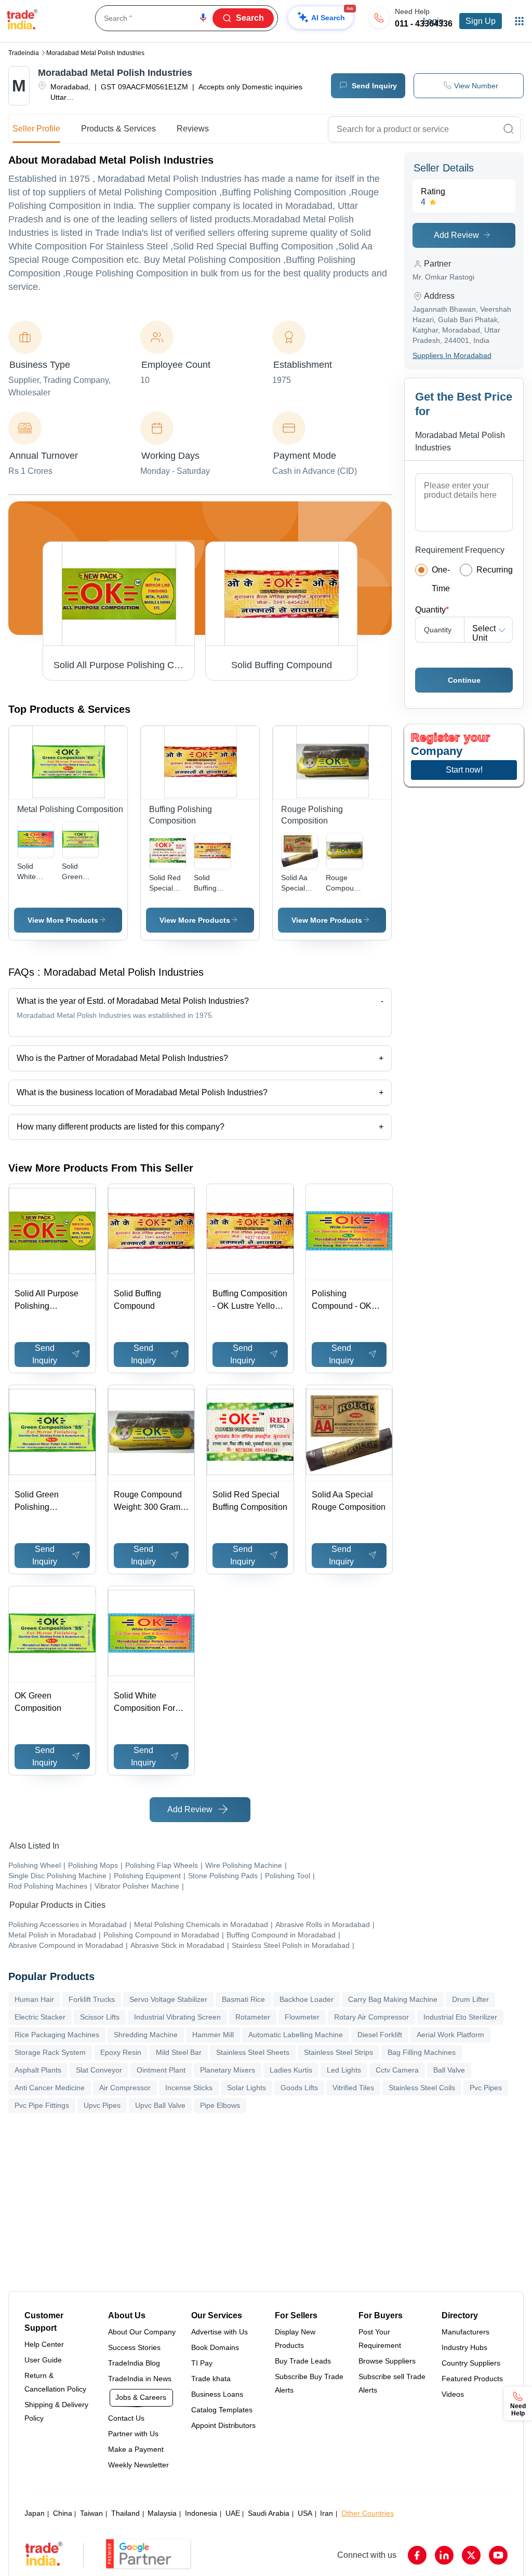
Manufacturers (465, 2332)
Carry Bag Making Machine (393, 1999)
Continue (464, 680)
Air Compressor (125, 2088)
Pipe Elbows (220, 2105)
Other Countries (368, 2513)
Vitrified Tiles (353, 2088)
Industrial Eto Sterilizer (460, 2017)
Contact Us (126, 2418)
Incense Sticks (189, 2088)
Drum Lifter (470, 1999)
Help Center (44, 2344)
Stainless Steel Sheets (253, 2052)
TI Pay (202, 2363)
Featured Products (472, 2379)
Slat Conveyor (99, 2070)
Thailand (125, 2513)
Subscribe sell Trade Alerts (392, 2383)
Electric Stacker (40, 2017)
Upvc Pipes (102, 2105)
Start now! (464, 770)
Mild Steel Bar (179, 2052)
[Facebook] (417, 2555)
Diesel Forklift (380, 2035)
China (63, 2513)
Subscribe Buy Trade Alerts (309, 2383)
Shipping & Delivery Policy (56, 2411)
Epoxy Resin (121, 2052)
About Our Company (142, 2332)
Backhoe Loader (307, 1999)
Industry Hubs (464, 2347)
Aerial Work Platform (450, 2035)
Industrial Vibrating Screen (177, 2017)
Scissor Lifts (100, 2017)
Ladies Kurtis (291, 2070)
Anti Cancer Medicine (50, 2088)
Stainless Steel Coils (422, 2088)
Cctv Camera (397, 2070)
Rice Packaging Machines (57, 2035)
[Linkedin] (444, 2555)
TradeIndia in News (140, 2379)
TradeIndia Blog (134, 2363)
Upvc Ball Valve (160, 2105)
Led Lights (344, 2070)
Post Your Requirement (380, 2339)
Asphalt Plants (38, 2070)
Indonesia (201, 2513)
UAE (233, 2513)
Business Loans (217, 2394)
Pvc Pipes (486, 2088)
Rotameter (253, 2017)
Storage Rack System (50, 2052)
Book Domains (215, 2347)
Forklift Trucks (92, 1999)
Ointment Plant (161, 2070)
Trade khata (211, 2379)
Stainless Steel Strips (338, 2052)
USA (305, 2513)
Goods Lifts (299, 2088)
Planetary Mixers (228, 2070)
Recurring (495, 570)
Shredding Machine (146, 2035)
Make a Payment (136, 2449)
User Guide (43, 2360)
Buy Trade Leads (303, 2361)
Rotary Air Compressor (371, 2017)
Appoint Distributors (223, 2425)
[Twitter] (471, 2555)
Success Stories (134, 2347)
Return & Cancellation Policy (55, 2382)
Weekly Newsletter (138, 2465)
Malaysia (162, 2513)
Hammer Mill (213, 2035)
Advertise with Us (220, 2332)
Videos (453, 2394)
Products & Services (118, 129)
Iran (327, 2513)
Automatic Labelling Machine (296, 2035)
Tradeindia (24, 53)
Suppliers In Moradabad (452, 355)
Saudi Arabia (269, 2513)
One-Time (441, 579)
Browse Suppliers (387, 2361)
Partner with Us (133, 2434)
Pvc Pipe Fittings (42, 2105)
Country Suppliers (471, 2363)
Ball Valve (449, 2070)
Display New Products (295, 2339)
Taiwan (91, 2513)
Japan (35, 2513)
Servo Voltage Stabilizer (168, 1999)
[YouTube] (498, 2555)
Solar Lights (247, 2088)
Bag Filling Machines (422, 2052)
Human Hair (34, 1999)
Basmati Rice (243, 1999)
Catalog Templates (222, 2410)
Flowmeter (302, 2017)
